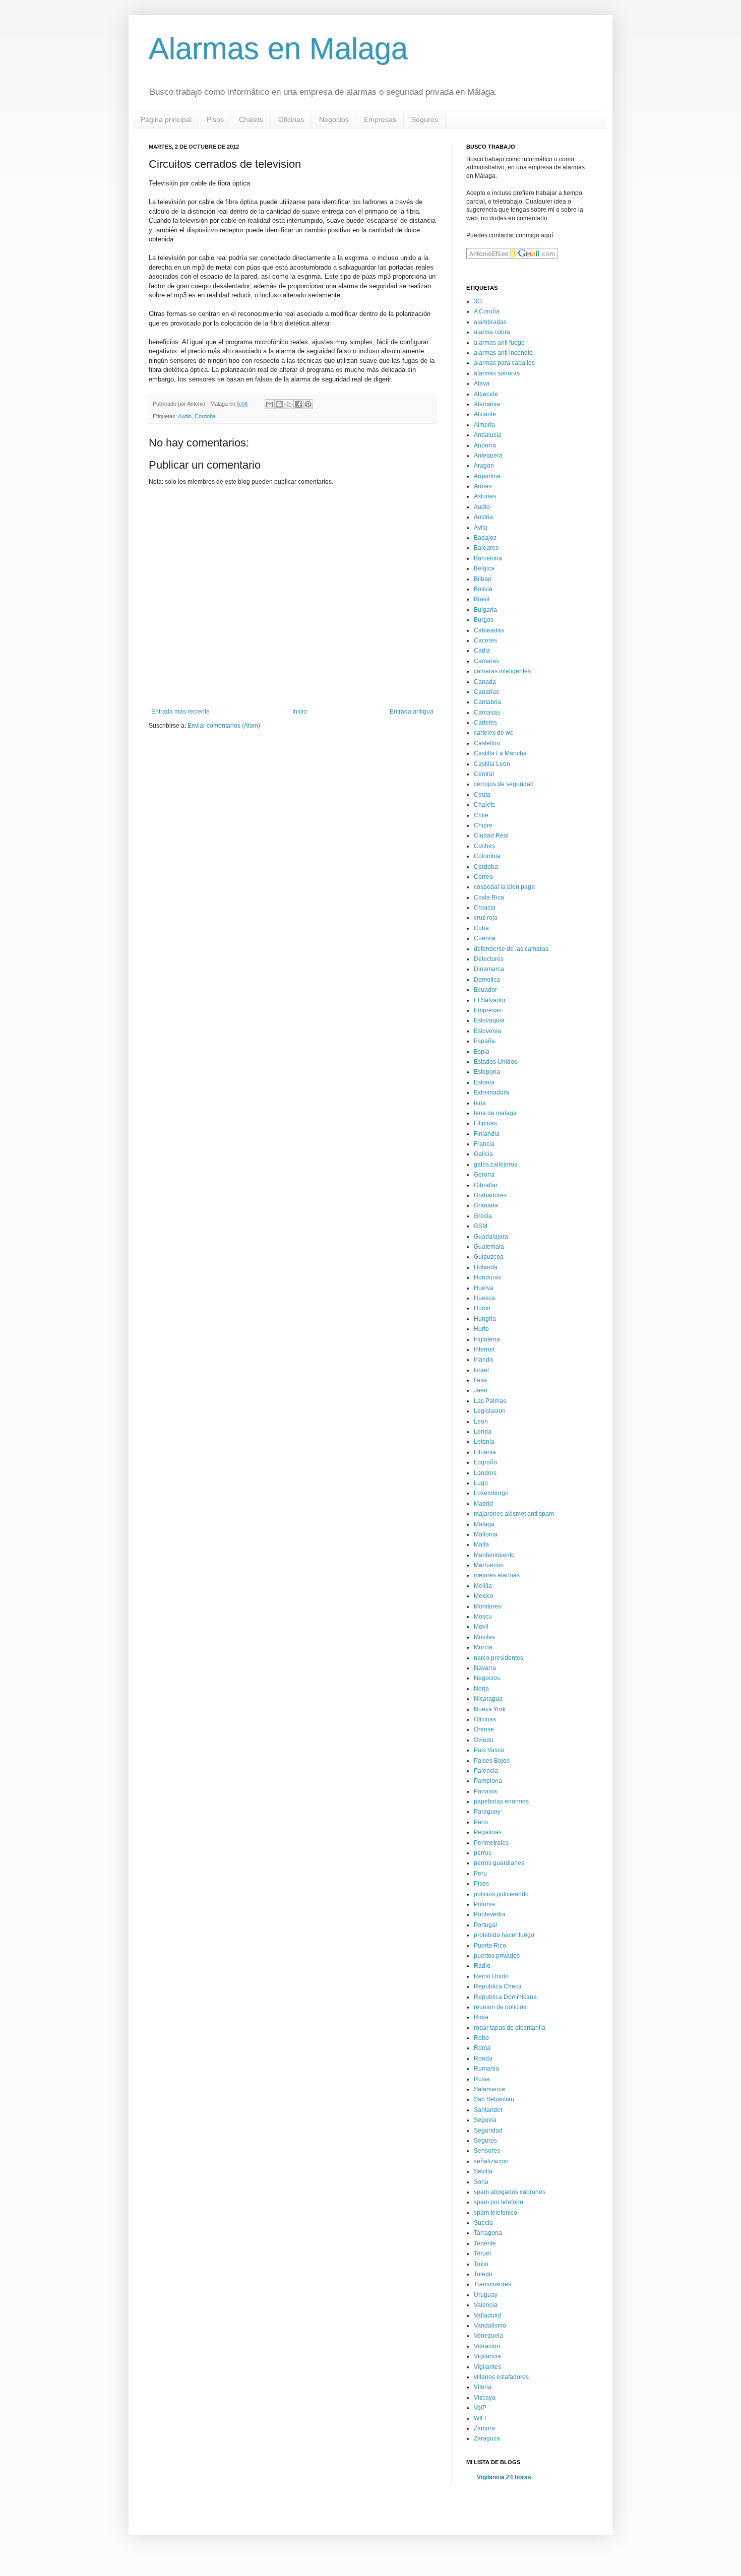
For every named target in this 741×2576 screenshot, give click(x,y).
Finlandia (487, 1134)
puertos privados (497, 1956)
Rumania (486, 2069)
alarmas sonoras (497, 373)
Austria (483, 517)
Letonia (484, 1442)
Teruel (482, 2253)
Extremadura (491, 1092)
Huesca (484, 1298)
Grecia (483, 1216)
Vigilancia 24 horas (504, 2477)
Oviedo (484, 1740)
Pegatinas (488, 1832)
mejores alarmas (497, 1575)
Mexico (484, 1596)
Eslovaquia (489, 1020)
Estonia (484, 1082)
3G (478, 301)
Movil (481, 1627)
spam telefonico (496, 2213)
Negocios (334, 119)
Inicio (300, 712)
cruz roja (486, 918)
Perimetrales (491, 1843)
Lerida (483, 1432)
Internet (484, 1349)
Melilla (483, 1586)
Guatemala (489, 1247)
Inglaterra (487, 1339)
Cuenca (485, 938)
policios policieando (501, 1894)
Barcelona (488, 558)
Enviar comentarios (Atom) (224, 726)
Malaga (484, 1524)
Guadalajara (491, 1237)
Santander (488, 2110)
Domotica (487, 980)
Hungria (485, 1319)
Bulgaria (485, 610)
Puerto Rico (490, 1946)
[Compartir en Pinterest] (308, 404)
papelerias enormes (501, 1801)
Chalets (251, 119)
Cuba (481, 928)
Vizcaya (485, 2398)
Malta (481, 1544)
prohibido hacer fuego (504, 1935)
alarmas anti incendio (503, 353)
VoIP (480, 2408)
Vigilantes (487, 2367)
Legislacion (490, 1411)
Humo (482, 1308)
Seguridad (488, 2131)
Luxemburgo (491, 1493)
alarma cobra (492, 332)
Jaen (481, 1390)
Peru (480, 1874)
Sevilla (483, 2171)
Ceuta (482, 795)
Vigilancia (487, 2356)
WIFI (480, 2418)
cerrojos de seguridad (504, 784)
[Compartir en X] (289, 404)
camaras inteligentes (502, 671)
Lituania (485, 1452)
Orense (484, 1729)
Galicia (483, 1154)
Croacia (485, 908)
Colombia (487, 856)
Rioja (481, 2017)
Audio (185, 416)
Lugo (481, 1483)
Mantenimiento (494, 1555)
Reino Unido (491, 1976)
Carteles (485, 723)
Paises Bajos (492, 1761)
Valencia (486, 2305)
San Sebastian (494, 2099)
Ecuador (485, 990)
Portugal (485, 1925)
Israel (481, 1370)
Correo (483, 877)
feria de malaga (495, 1113)
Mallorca (486, 1534)
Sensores (487, 2151)
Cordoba (205, 416)
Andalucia (488, 435)
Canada (485, 682)
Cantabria (487, 702)
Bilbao (483, 579)
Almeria (484, 425)
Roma (482, 2048)
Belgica (484, 568)
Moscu (483, 1617)
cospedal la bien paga (504, 887)
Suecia (483, 2223)
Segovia (485, 2120)
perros (483, 1853)
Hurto (481, 1329)
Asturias (485, 496)
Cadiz (482, 651)
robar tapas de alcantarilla (510, 2028)
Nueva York (490, 1709)
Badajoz (485, 538)
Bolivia (483, 589)
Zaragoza (487, 2438)
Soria (481, 2182)
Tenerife (485, 2243)
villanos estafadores (501, 2377)
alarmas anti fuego (499, 343)
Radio (482, 1966)
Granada (486, 1205)
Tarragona (488, 2233)
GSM (481, 1226)
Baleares (486, 548)
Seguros (425, 119)
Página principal (166, 119)
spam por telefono (499, 2202)
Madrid (483, 1504)
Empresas (380, 119)
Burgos (484, 620)
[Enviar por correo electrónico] (270, 404)
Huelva (484, 1288)
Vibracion (487, 2346)
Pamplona (488, 1781)
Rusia (482, 2079)
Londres (485, 1473)
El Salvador (490, 1000)
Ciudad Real (491, 835)
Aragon (484, 466)
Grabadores (490, 1195)
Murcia (483, 1647)
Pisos (215, 119)
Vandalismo (490, 2326)
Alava (482, 383)
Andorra (485, 445)
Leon (481, 1422)
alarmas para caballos (504, 363)
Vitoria (483, 2387)
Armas (483, 486)
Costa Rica (489, 897)
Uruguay (486, 2295)
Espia (482, 1052)
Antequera (488, 456)
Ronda (483, 2058)
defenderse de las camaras (511, 949)
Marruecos (488, 1565)
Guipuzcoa (489, 1257)
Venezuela (488, 2336)
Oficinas (291, 119)
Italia (480, 1380)
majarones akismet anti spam (514, 1514)
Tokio (481, 2264)
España (484, 1041)
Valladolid (487, 2315)
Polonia (484, 1904)
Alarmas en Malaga (278, 49)
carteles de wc (493, 733)
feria (480, 1103)
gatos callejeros (496, 1165)
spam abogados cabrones (510, 2192)
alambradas (490, 322)
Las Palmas (490, 1401)
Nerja (481, 1689)
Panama (485, 1791)
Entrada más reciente (180, 712)
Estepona (487, 1072)
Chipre (483, 825)
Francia (484, 1144)
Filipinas (485, 1123)
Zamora (484, 2428)
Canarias (486, 692)
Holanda (486, 1267)
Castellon (487, 743)
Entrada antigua (412, 712)
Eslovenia (487, 1031)
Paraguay (487, 1812)
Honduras (487, 1277)
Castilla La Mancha (500, 753)
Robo (481, 2038)
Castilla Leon (492, 764)
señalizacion (491, 2161)
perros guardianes (499, 1863)
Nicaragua (488, 1699)
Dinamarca (489, 969)
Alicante (485, 414)
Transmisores (492, 2284)
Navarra (485, 1668)
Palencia (486, 1771)
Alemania (487, 404)
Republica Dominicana (505, 1997)
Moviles (484, 1637)
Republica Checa (498, 1986)
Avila (481, 528)
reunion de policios (500, 2007)
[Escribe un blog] (279, 404)
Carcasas (487, 713)
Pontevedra (490, 1914)
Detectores (489, 959)
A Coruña (487, 311)
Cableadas (489, 630)
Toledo (483, 2274)
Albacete (486, 394)
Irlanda (483, 1360)
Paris (481, 1822)
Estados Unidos (496, 1062)
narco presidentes (499, 1658)
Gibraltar (486, 1185)
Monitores (487, 1606)
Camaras (486, 661)
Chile (481, 815)
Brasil (482, 599)
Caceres (485, 640)
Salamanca (489, 2089)
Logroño (485, 1462)
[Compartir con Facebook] (298, 404)
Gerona (484, 1175)
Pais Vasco (489, 1750)
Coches (484, 846)
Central (484, 774)
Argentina (487, 476)
